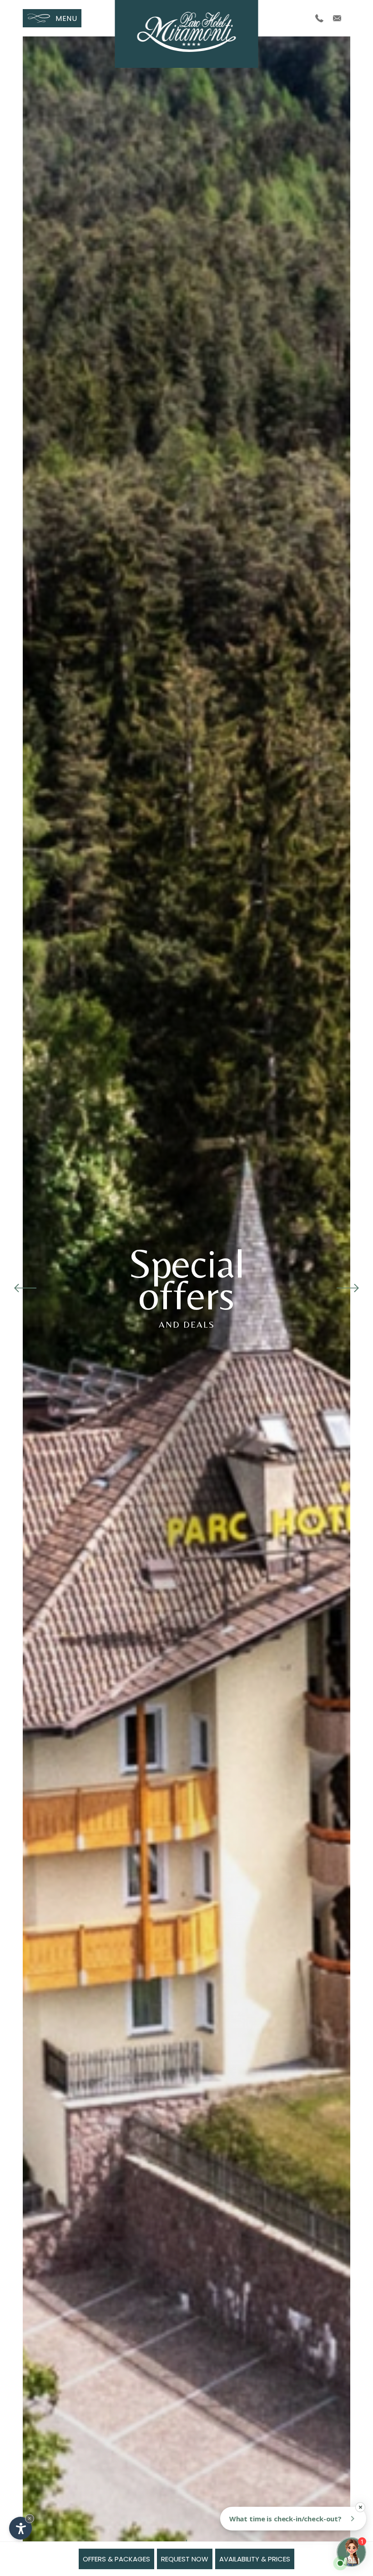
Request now (185, 2559)
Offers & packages (116, 2559)
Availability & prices (255, 2559)
